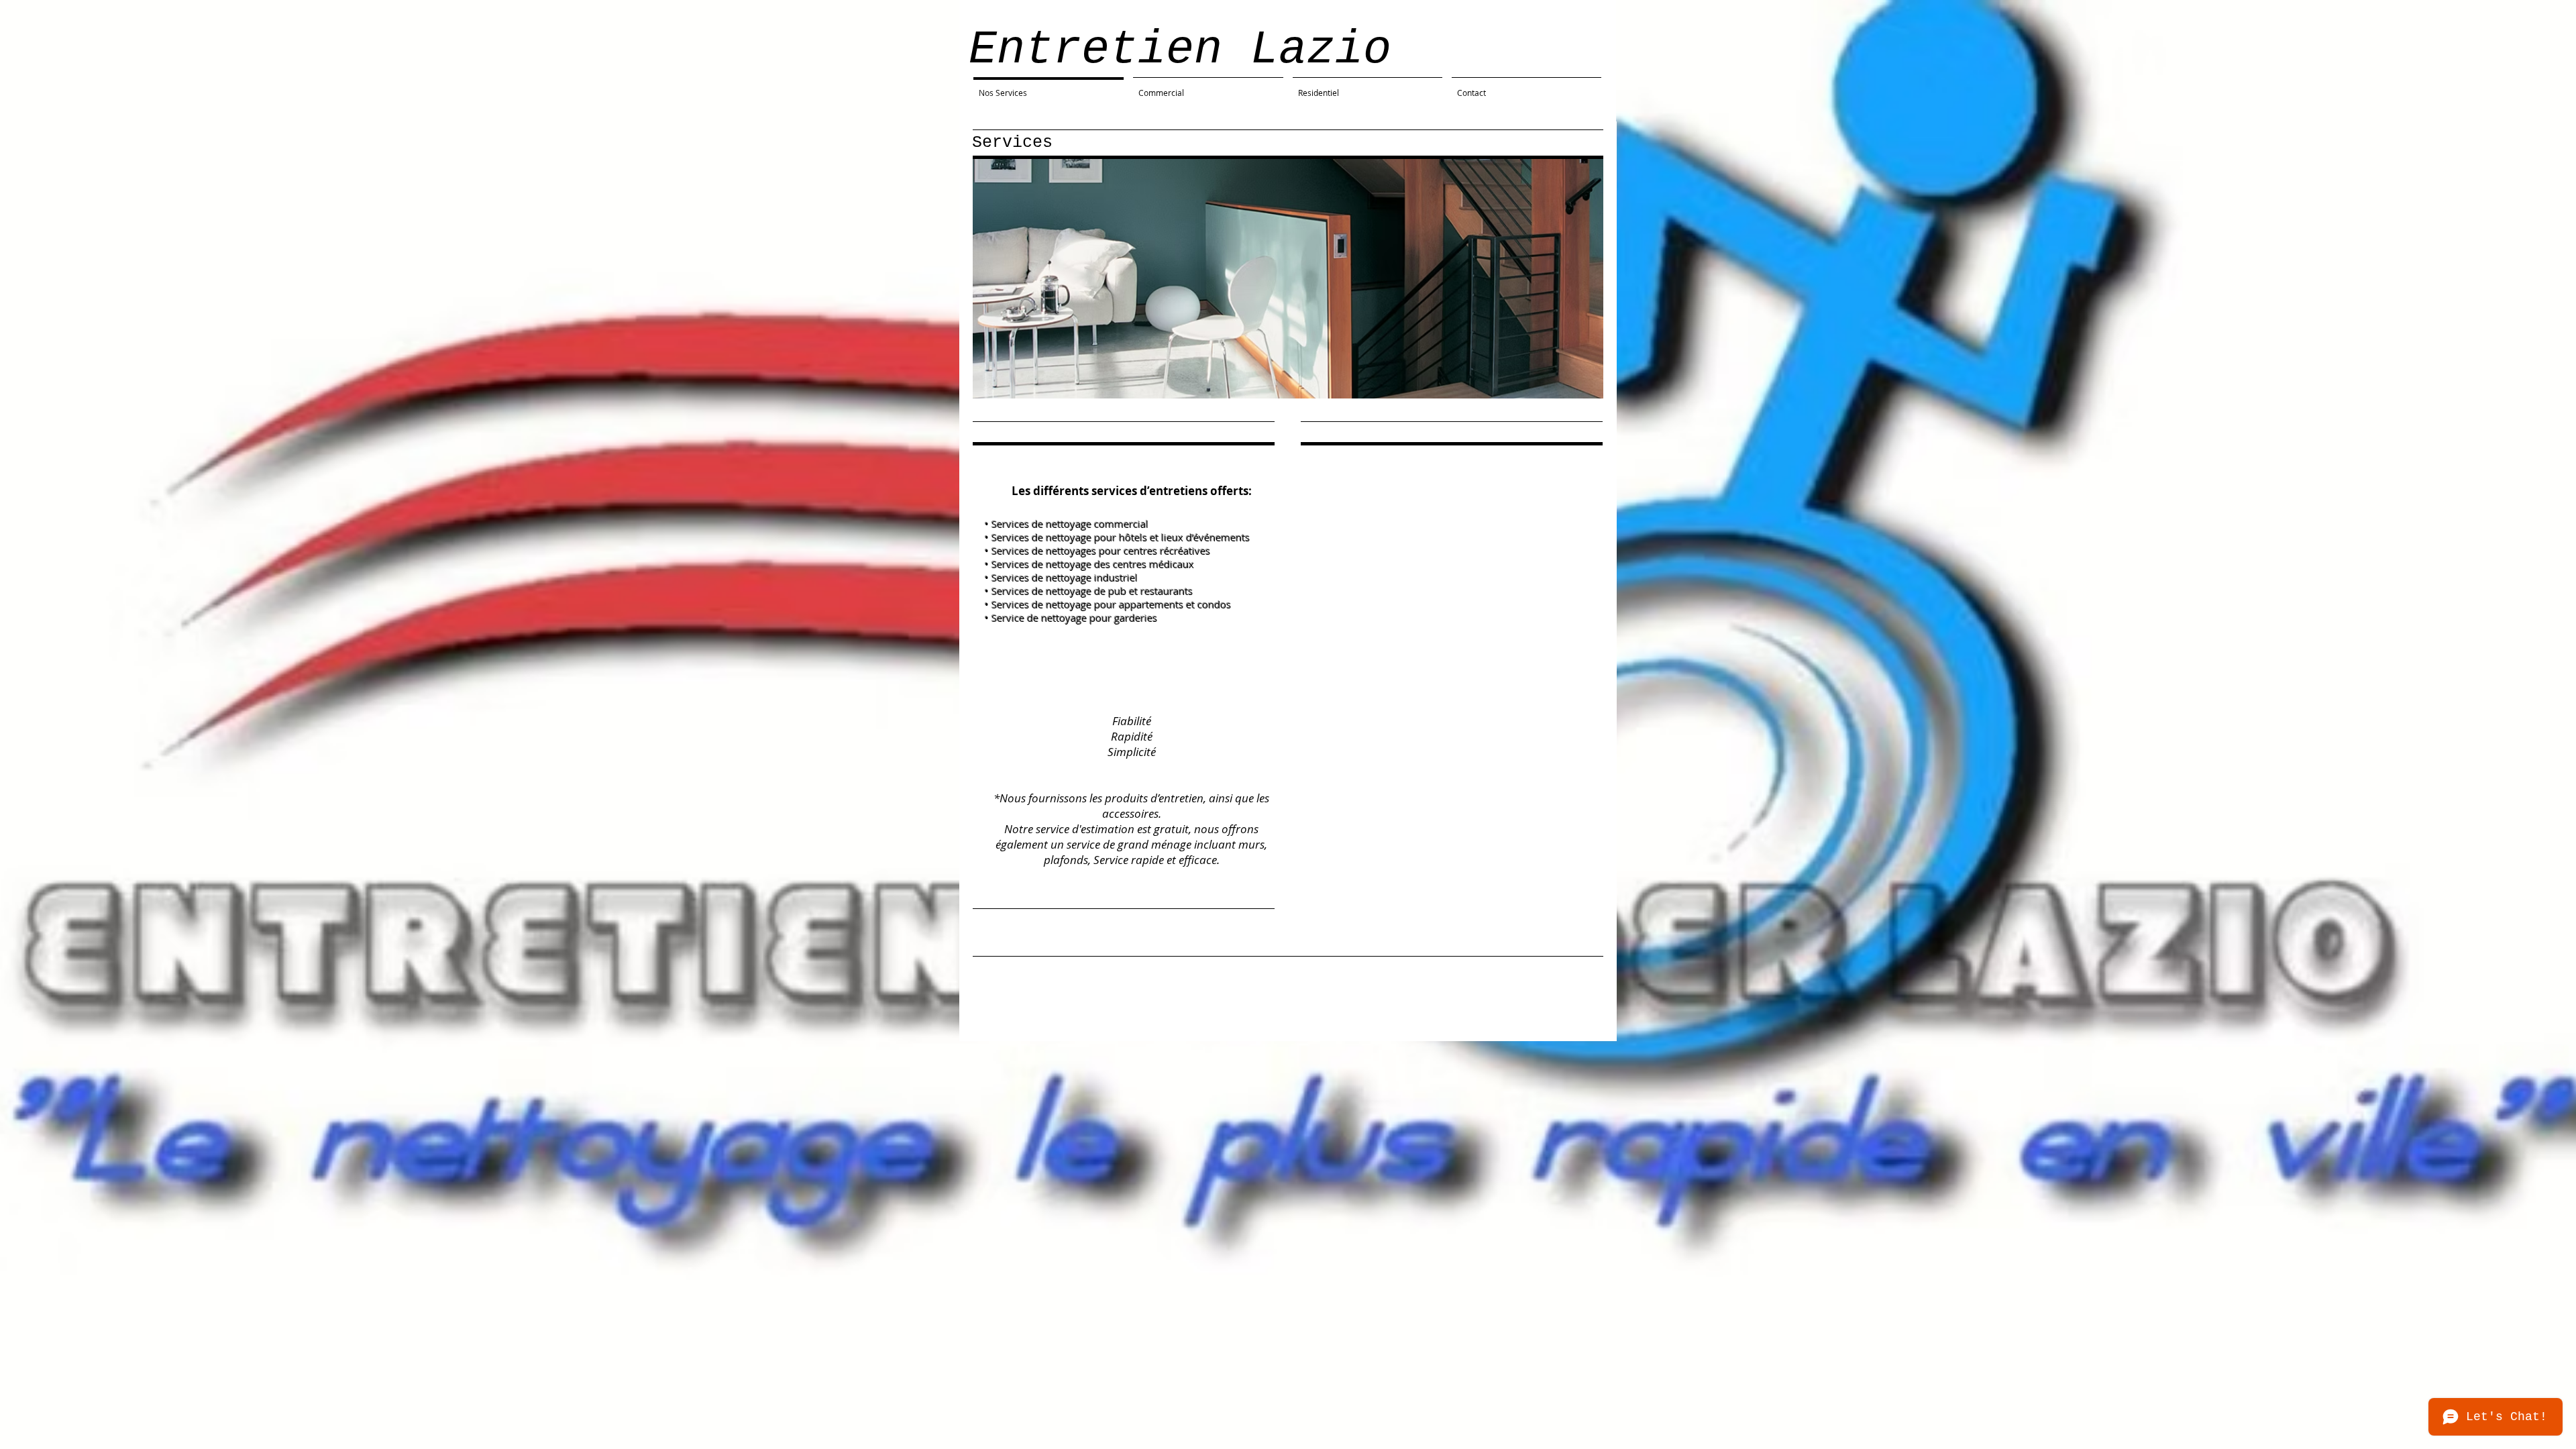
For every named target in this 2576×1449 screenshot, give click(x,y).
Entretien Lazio (1180, 50)
